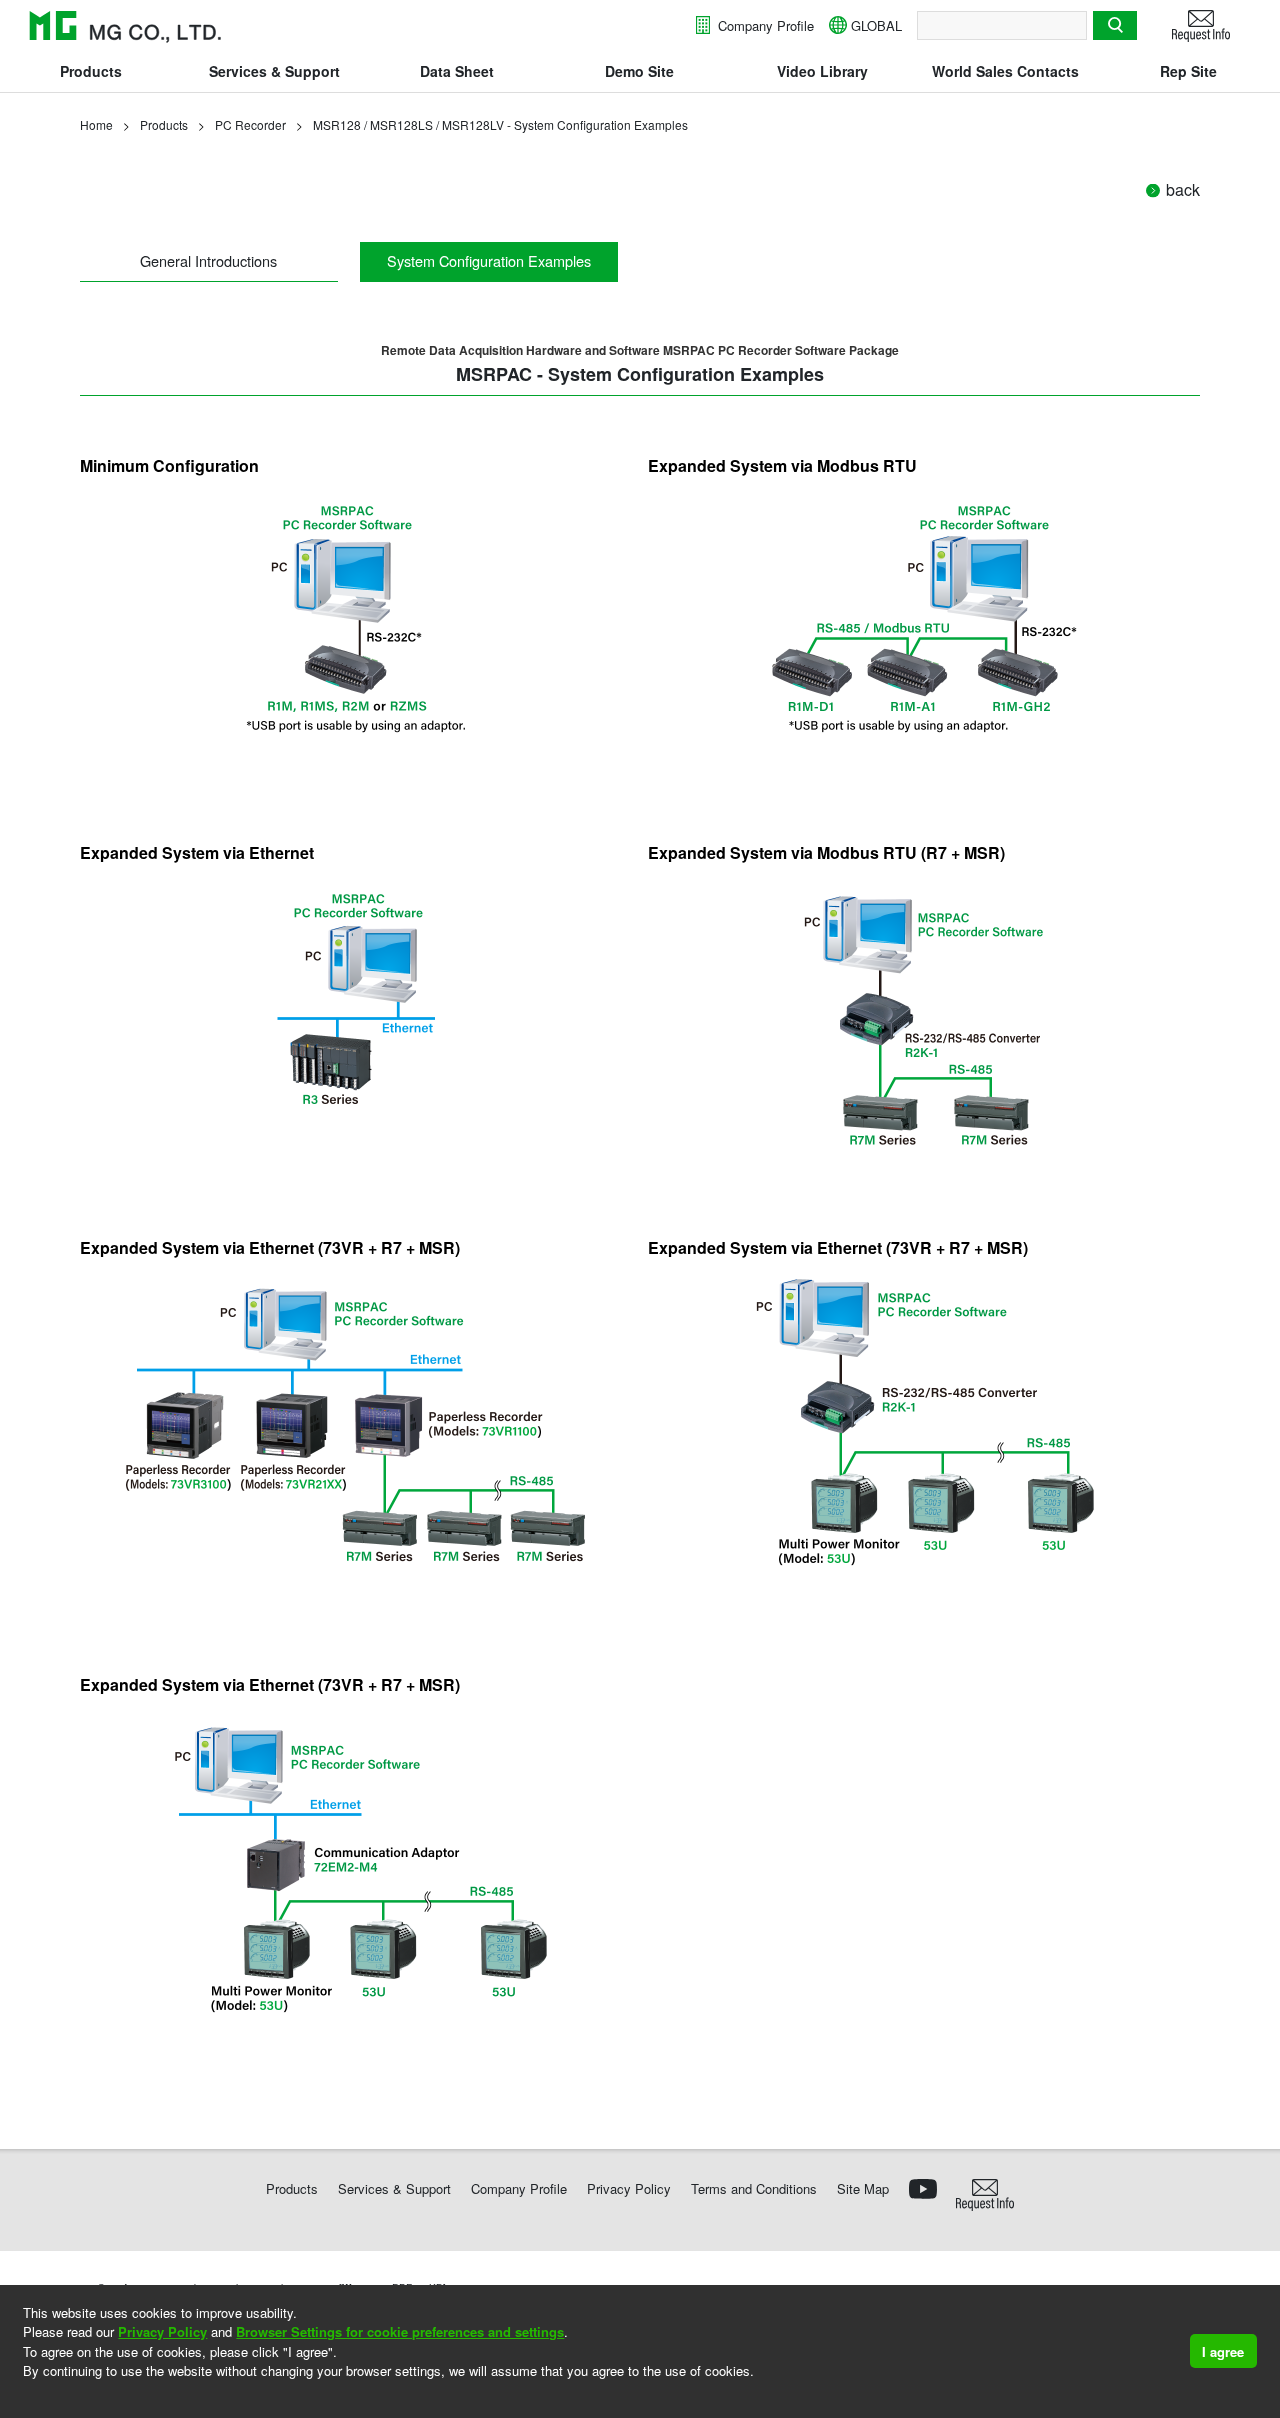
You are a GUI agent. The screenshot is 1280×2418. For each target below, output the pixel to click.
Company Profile (764, 25)
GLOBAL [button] (876, 25)
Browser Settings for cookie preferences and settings (400, 2331)
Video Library (822, 71)
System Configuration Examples (489, 260)
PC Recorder (250, 124)
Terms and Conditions (754, 2188)
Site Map (863, 2188)
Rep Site (1188, 71)
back (1183, 189)
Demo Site (639, 71)
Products (91, 71)
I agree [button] (1223, 2351)
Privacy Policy (162, 2331)
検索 (1115, 25)
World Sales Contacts (1005, 71)
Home (96, 124)
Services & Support (274, 71)
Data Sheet (457, 71)
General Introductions (208, 260)
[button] (25, 2397)
